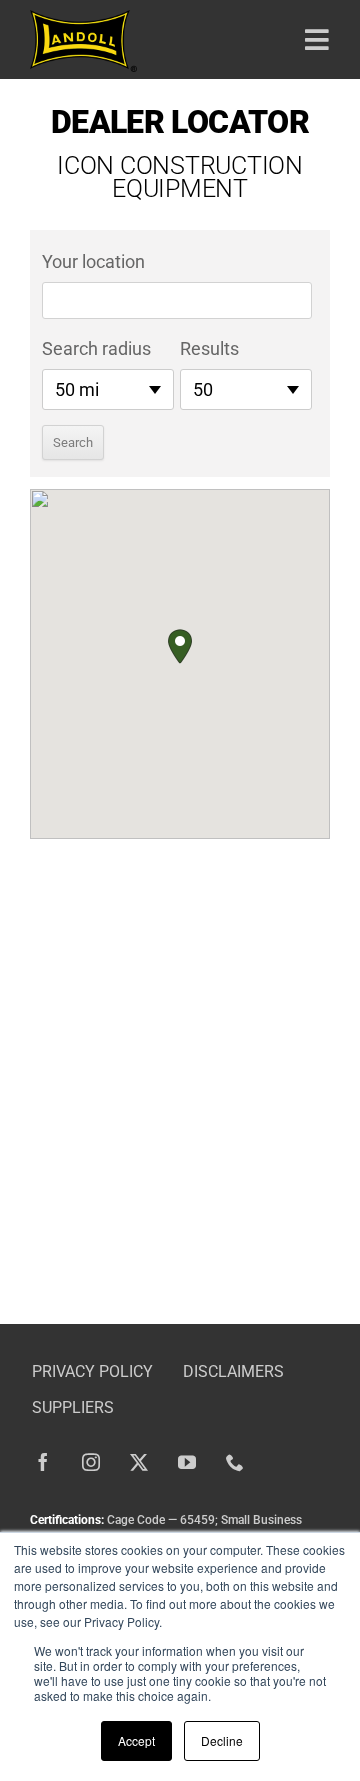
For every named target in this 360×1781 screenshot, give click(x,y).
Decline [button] (222, 1740)
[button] (180, 646)
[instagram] (91, 1462)
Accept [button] (136, 1740)
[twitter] (139, 1462)
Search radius (96, 348)
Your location (93, 261)
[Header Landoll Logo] (83, 18)
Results (209, 348)
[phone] (235, 1462)
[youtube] (187, 1462)
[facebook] (43, 1462)
